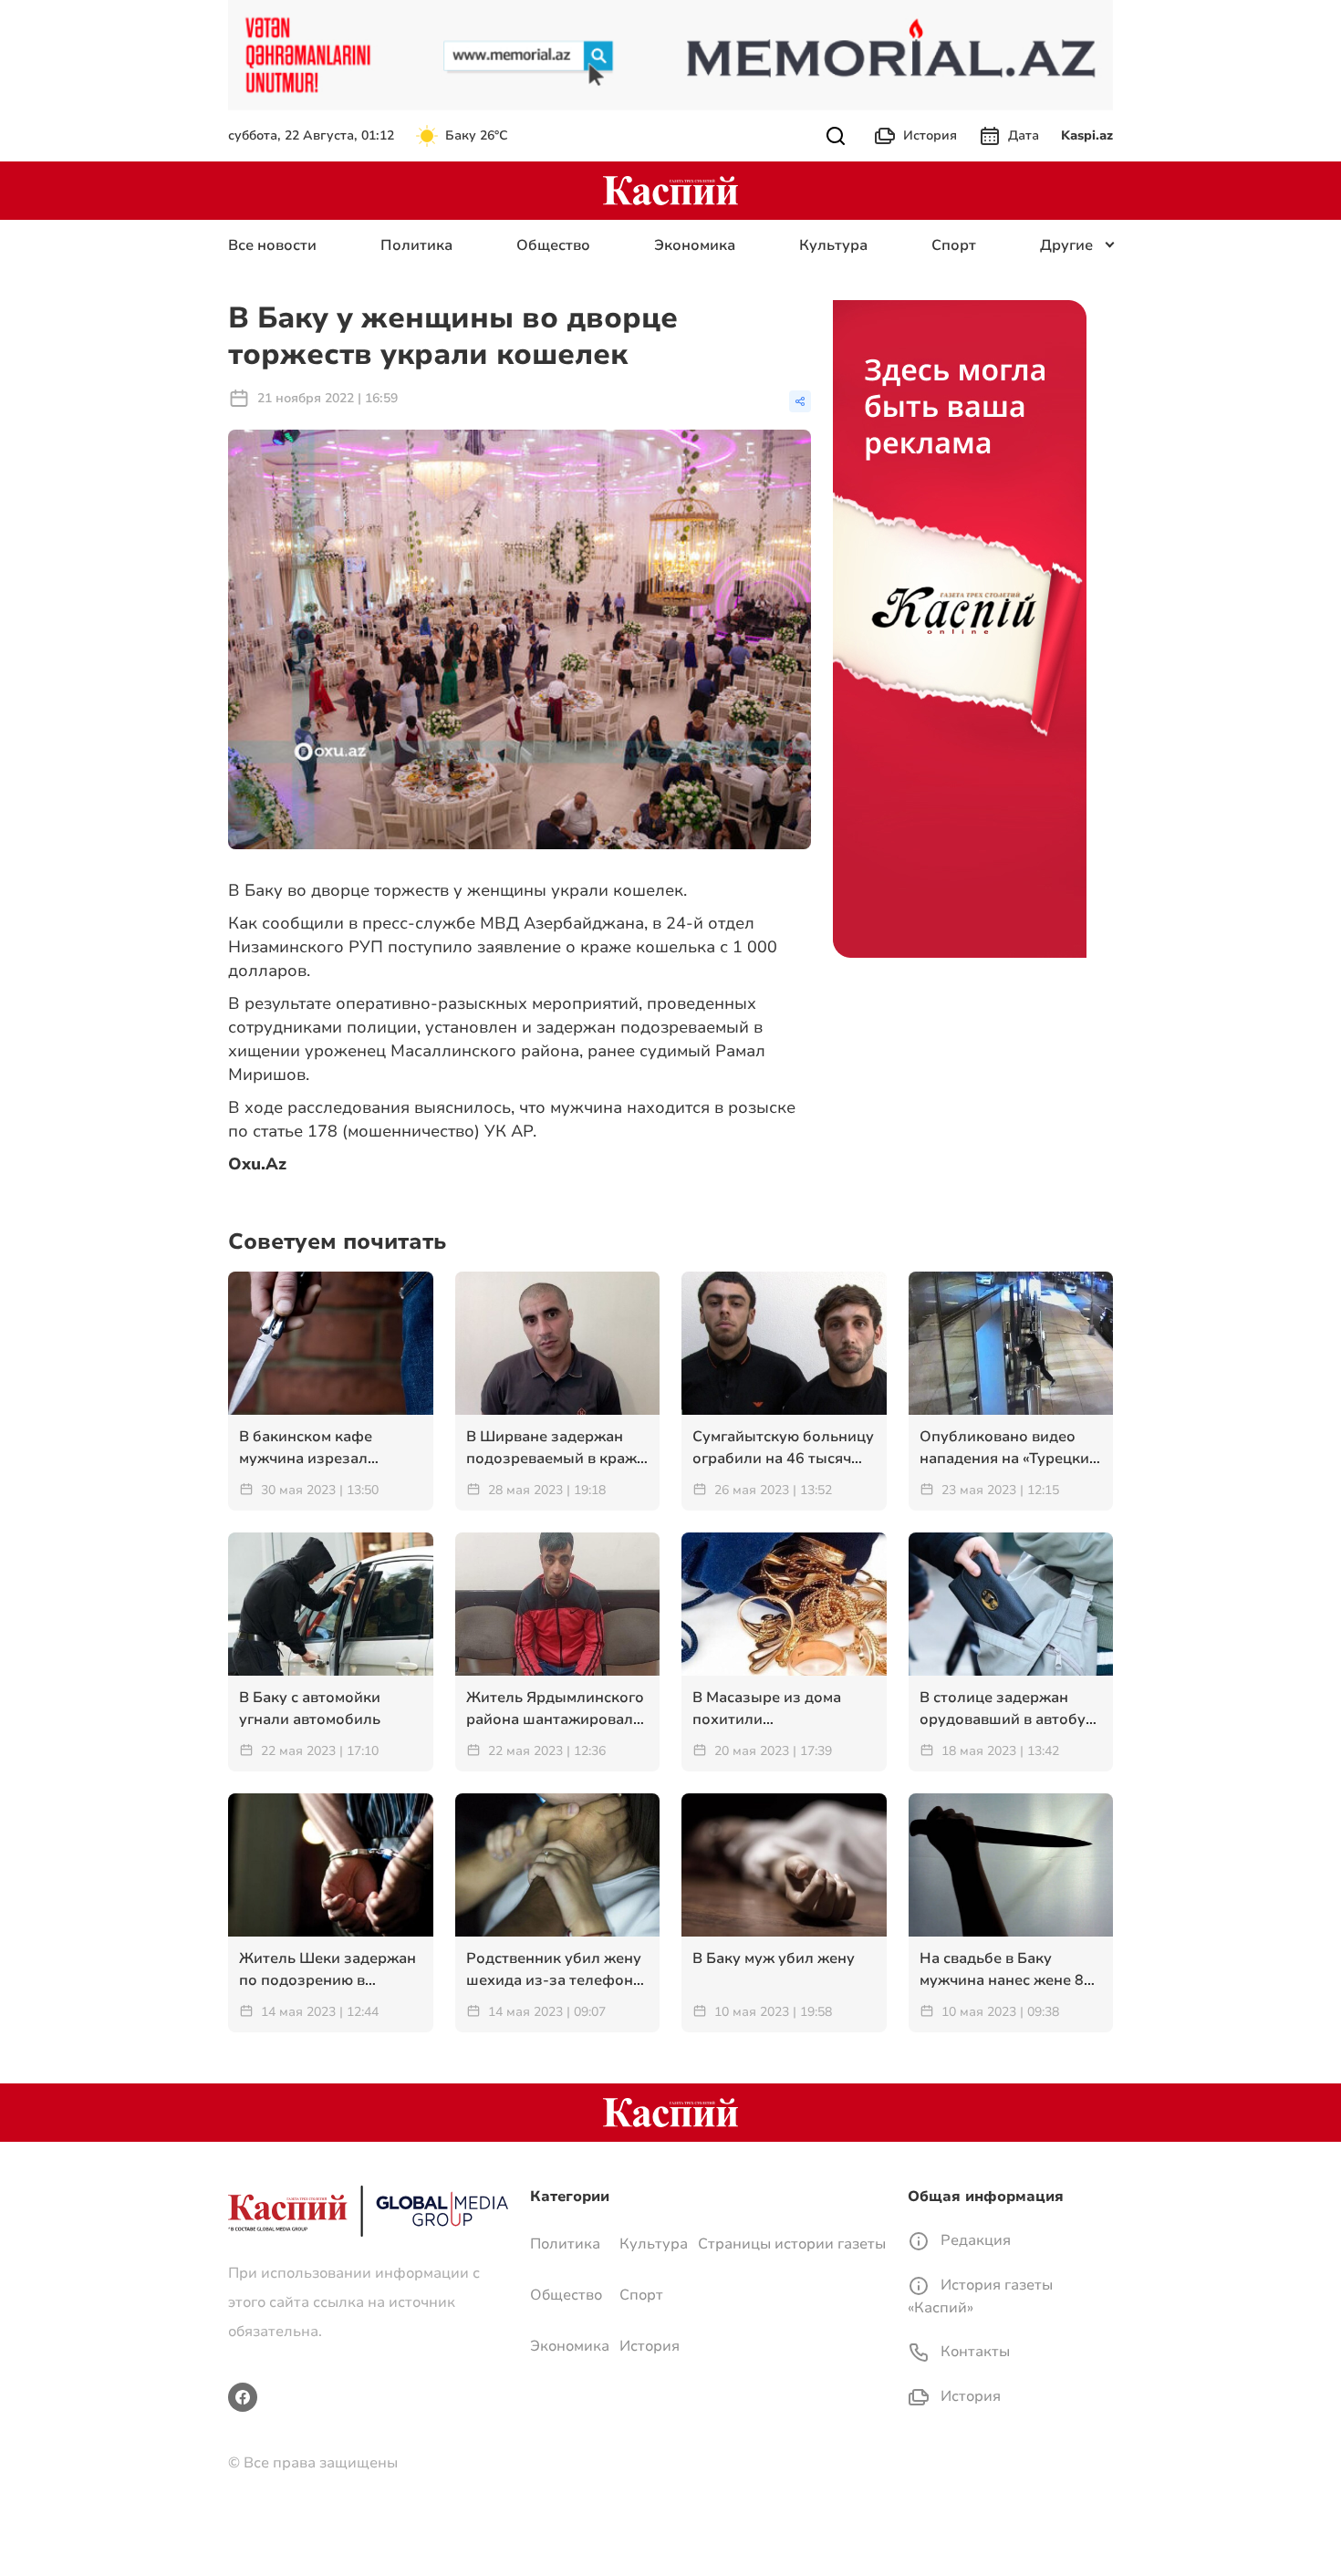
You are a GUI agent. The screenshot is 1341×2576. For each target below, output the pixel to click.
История (930, 135)
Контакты (973, 2352)
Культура (833, 245)
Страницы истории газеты (792, 2244)
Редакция (974, 2240)
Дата (1024, 135)
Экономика (695, 245)
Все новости (272, 245)
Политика (416, 245)
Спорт (954, 245)
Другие (1066, 245)
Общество (553, 245)
